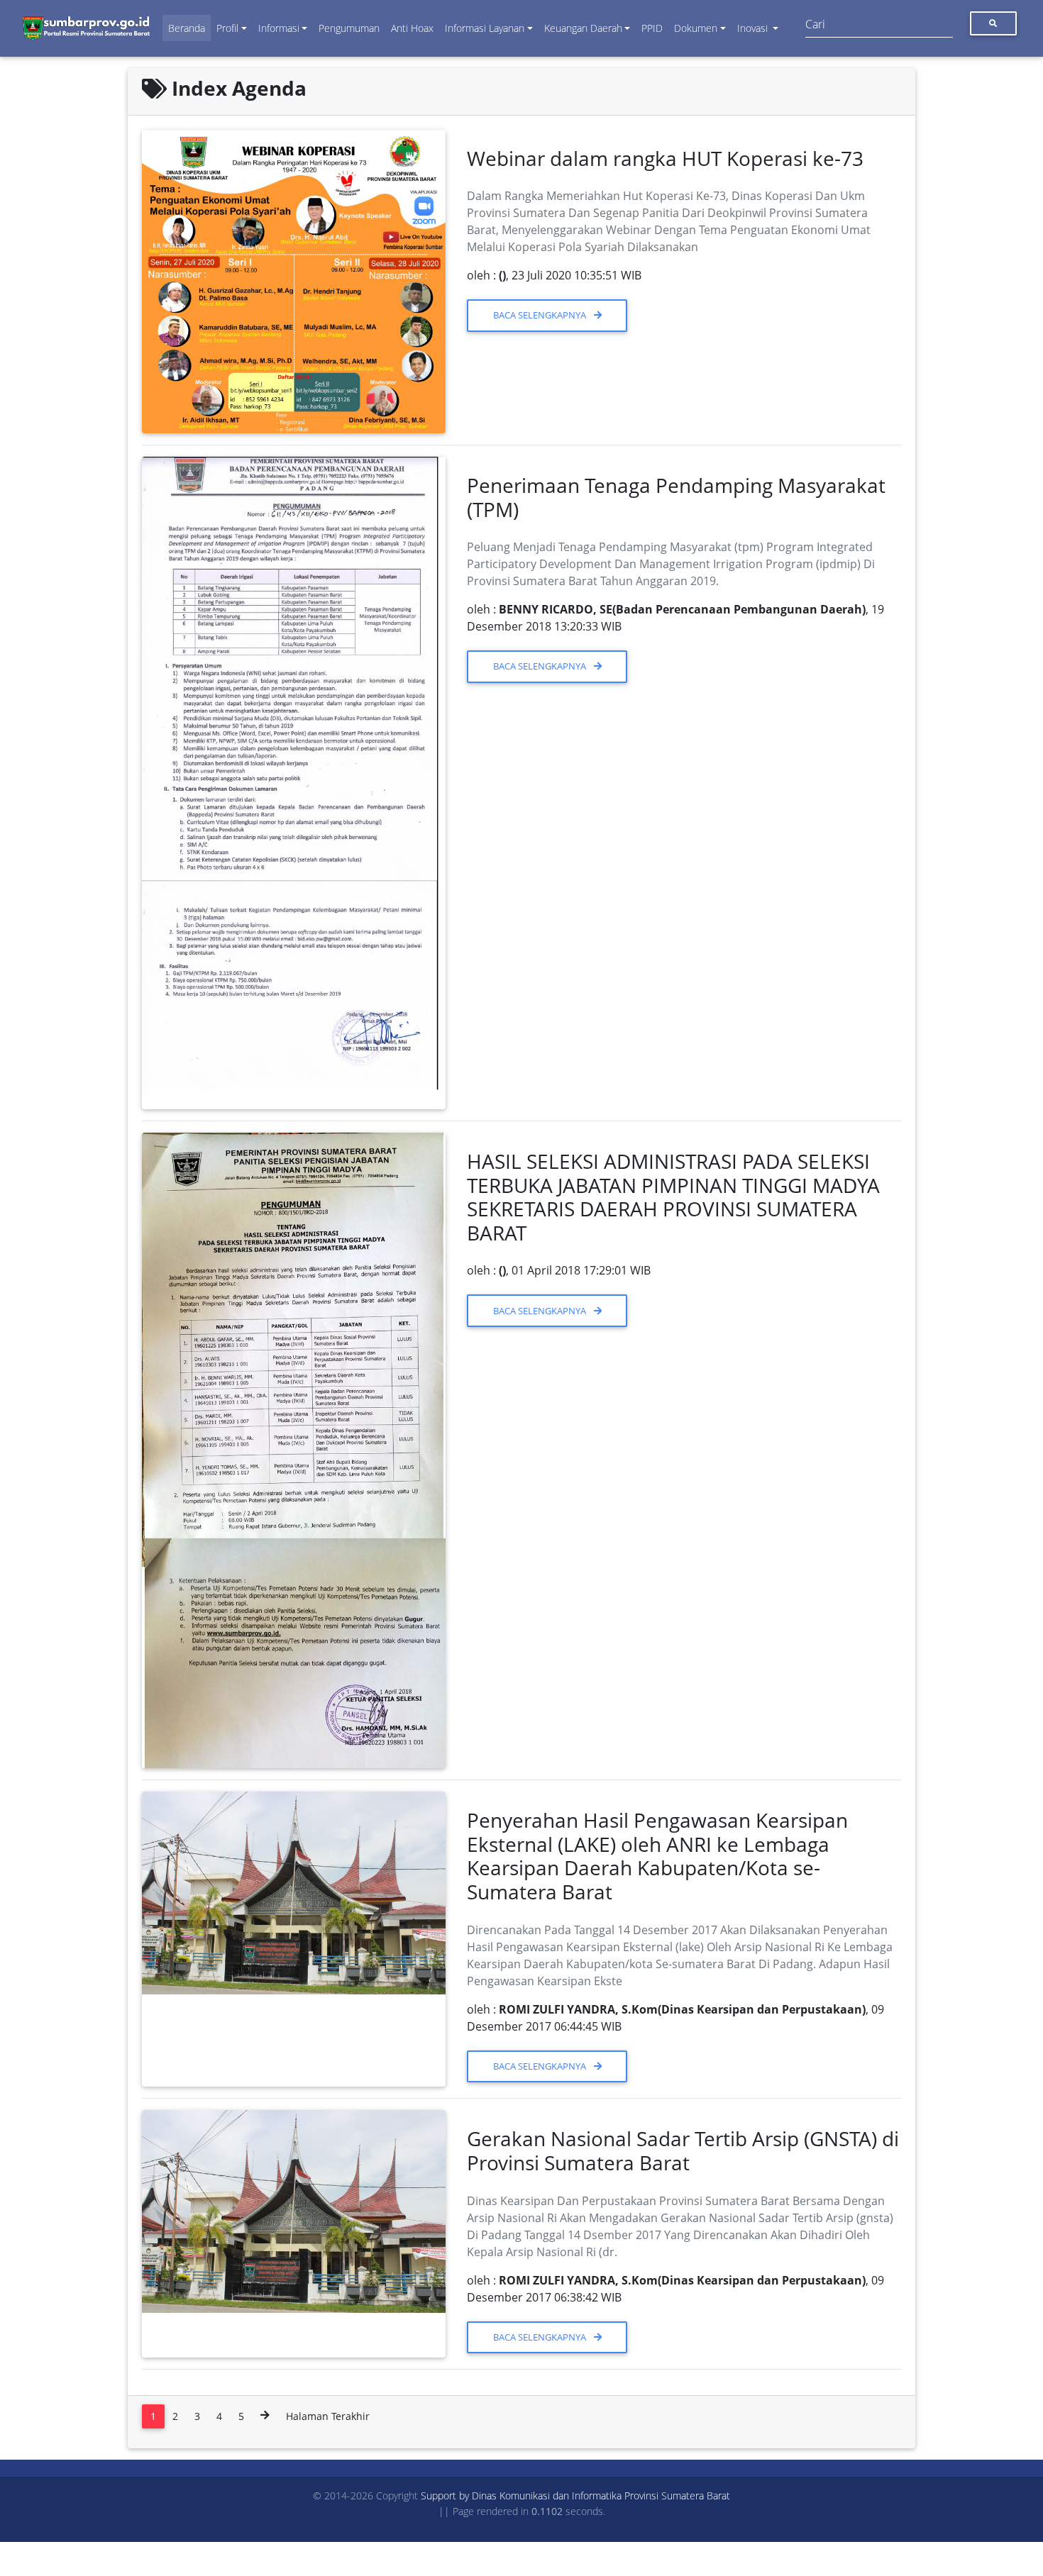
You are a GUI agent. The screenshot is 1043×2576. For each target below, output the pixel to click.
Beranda (187, 28)
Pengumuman (349, 28)
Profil (227, 28)
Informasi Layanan (485, 28)
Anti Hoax (412, 28)
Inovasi (754, 28)
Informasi (279, 28)
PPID (652, 28)
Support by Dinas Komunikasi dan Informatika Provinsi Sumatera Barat (575, 2495)
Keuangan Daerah (583, 28)
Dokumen (696, 28)
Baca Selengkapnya (541, 315)
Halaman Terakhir (328, 2416)
